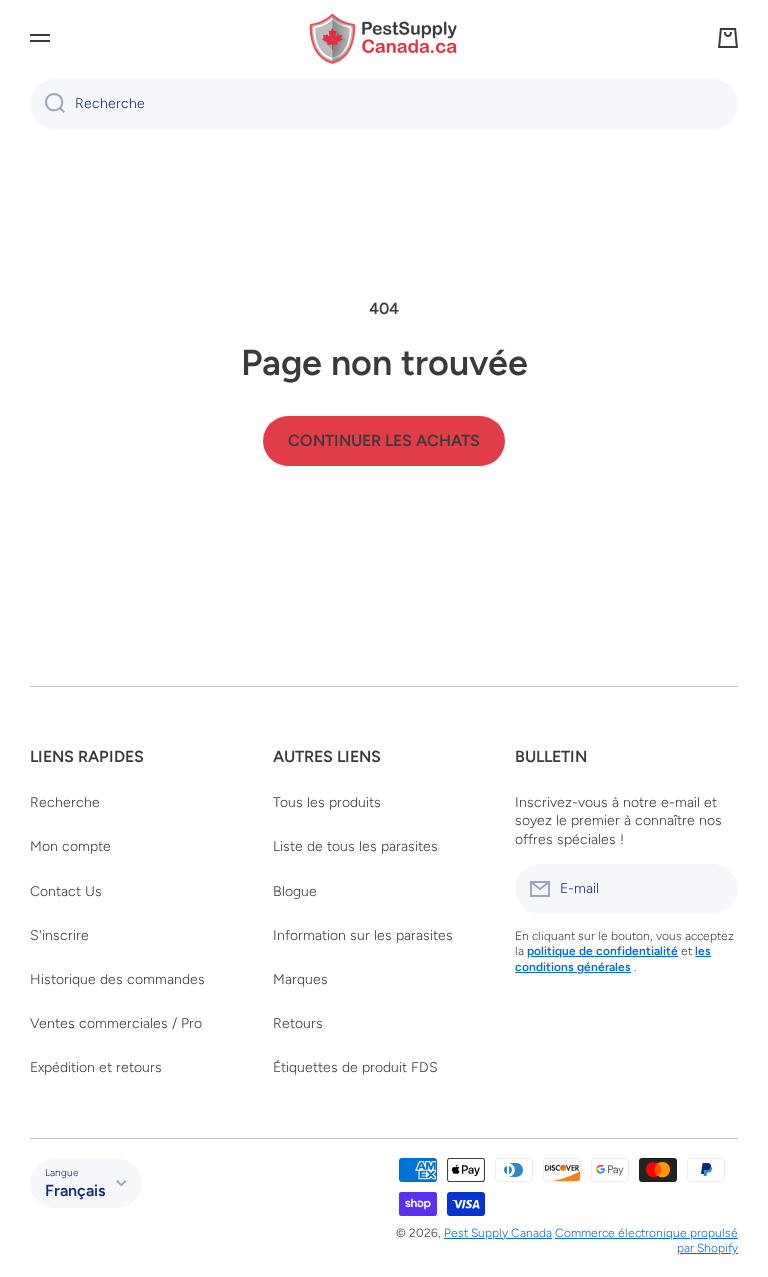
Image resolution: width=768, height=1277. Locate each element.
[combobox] (384, 104)
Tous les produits (327, 802)
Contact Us (66, 891)
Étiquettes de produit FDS (355, 1067)
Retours (298, 1023)
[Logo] (384, 38)
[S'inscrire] (713, 889)
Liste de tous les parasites (355, 846)
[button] (728, 38)
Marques (300, 979)
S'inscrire (59, 935)
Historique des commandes (117, 979)
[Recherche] (47, 104)
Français (75, 1190)
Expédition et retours (96, 1067)
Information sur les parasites (363, 935)
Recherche (65, 802)
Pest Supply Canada (498, 1233)
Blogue (295, 891)
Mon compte (70, 846)
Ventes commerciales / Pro (116, 1023)
